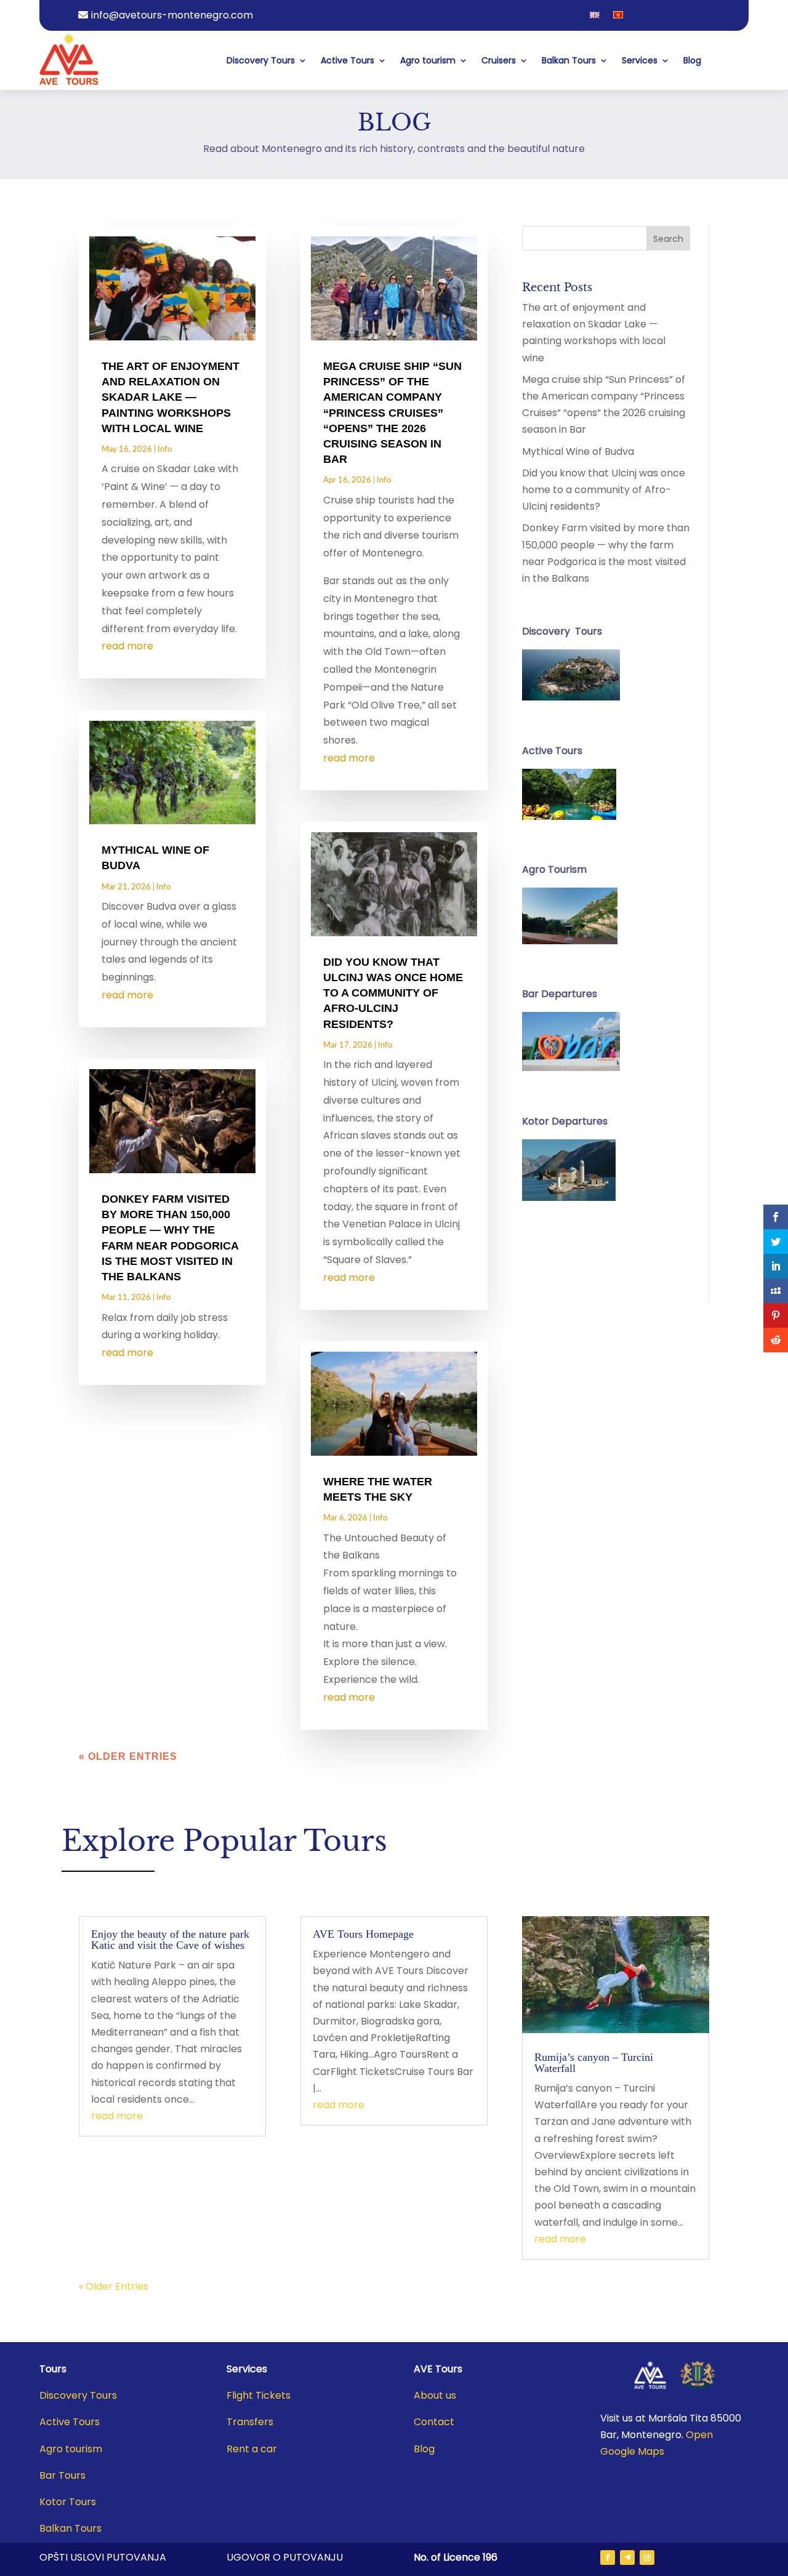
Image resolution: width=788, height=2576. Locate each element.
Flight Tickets (259, 2395)
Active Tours (348, 60)
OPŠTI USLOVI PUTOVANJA (103, 2557)
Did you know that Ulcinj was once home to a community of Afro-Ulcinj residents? (393, 993)
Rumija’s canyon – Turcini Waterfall (594, 2063)
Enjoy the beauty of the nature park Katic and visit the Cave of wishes (170, 1940)
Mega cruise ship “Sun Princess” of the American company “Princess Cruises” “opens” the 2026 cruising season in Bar (392, 413)
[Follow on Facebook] (608, 2558)
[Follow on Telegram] (627, 2558)
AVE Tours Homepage (363, 1934)
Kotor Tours (68, 2502)
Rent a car (252, 2449)
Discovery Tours (261, 60)
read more (127, 646)
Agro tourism (428, 60)
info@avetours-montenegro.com (172, 15)
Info (165, 450)
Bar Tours (62, 2475)
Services (640, 60)
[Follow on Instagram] (647, 2558)
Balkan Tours (569, 60)
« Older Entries (128, 1756)
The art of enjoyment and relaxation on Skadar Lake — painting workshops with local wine (171, 397)
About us (435, 2395)
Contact (434, 2422)
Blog (692, 60)
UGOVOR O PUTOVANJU (285, 2557)
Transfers (250, 2422)
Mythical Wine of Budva (578, 451)
